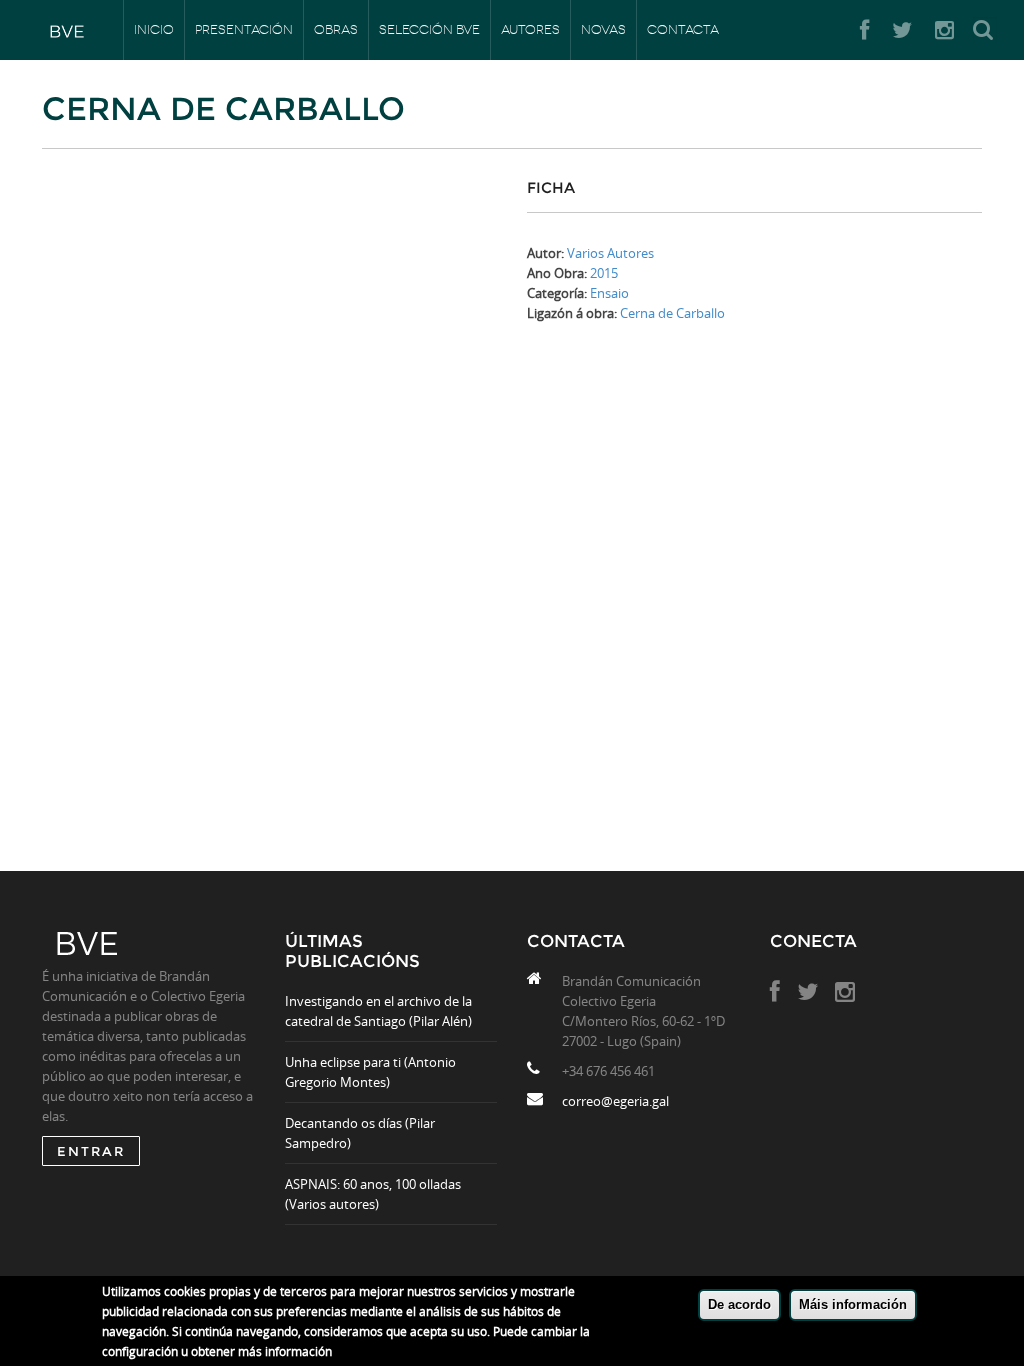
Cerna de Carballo (672, 313)
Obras (336, 29)
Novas (603, 29)
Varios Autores (610, 253)
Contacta (683, 29)
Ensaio (609, 293)
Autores (530, 29)
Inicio (154, 29)
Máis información (853, 1304)
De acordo (739, 1304)
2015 (604, 273)
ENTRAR (91, 1151)
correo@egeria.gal (615, 1101)
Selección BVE (429, 29)
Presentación (244, 29)
